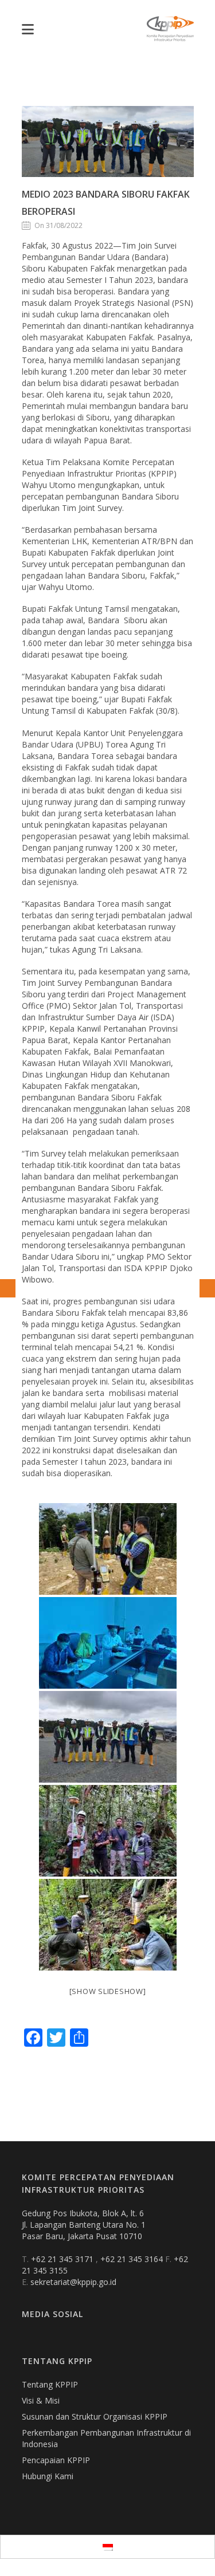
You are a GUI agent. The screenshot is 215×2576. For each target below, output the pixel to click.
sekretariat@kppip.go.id (73, 2282)
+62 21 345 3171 (63, 2259)
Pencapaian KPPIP (56, 2460)
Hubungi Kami (48, 2476)
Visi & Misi (41, 2400)
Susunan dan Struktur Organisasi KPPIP (95, 2416)
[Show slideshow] (108, 1991)
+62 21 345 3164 (133, 2259)
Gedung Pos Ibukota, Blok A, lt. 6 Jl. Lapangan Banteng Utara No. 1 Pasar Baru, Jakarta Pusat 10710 (84, 2225)
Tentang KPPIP (50, 2384)
